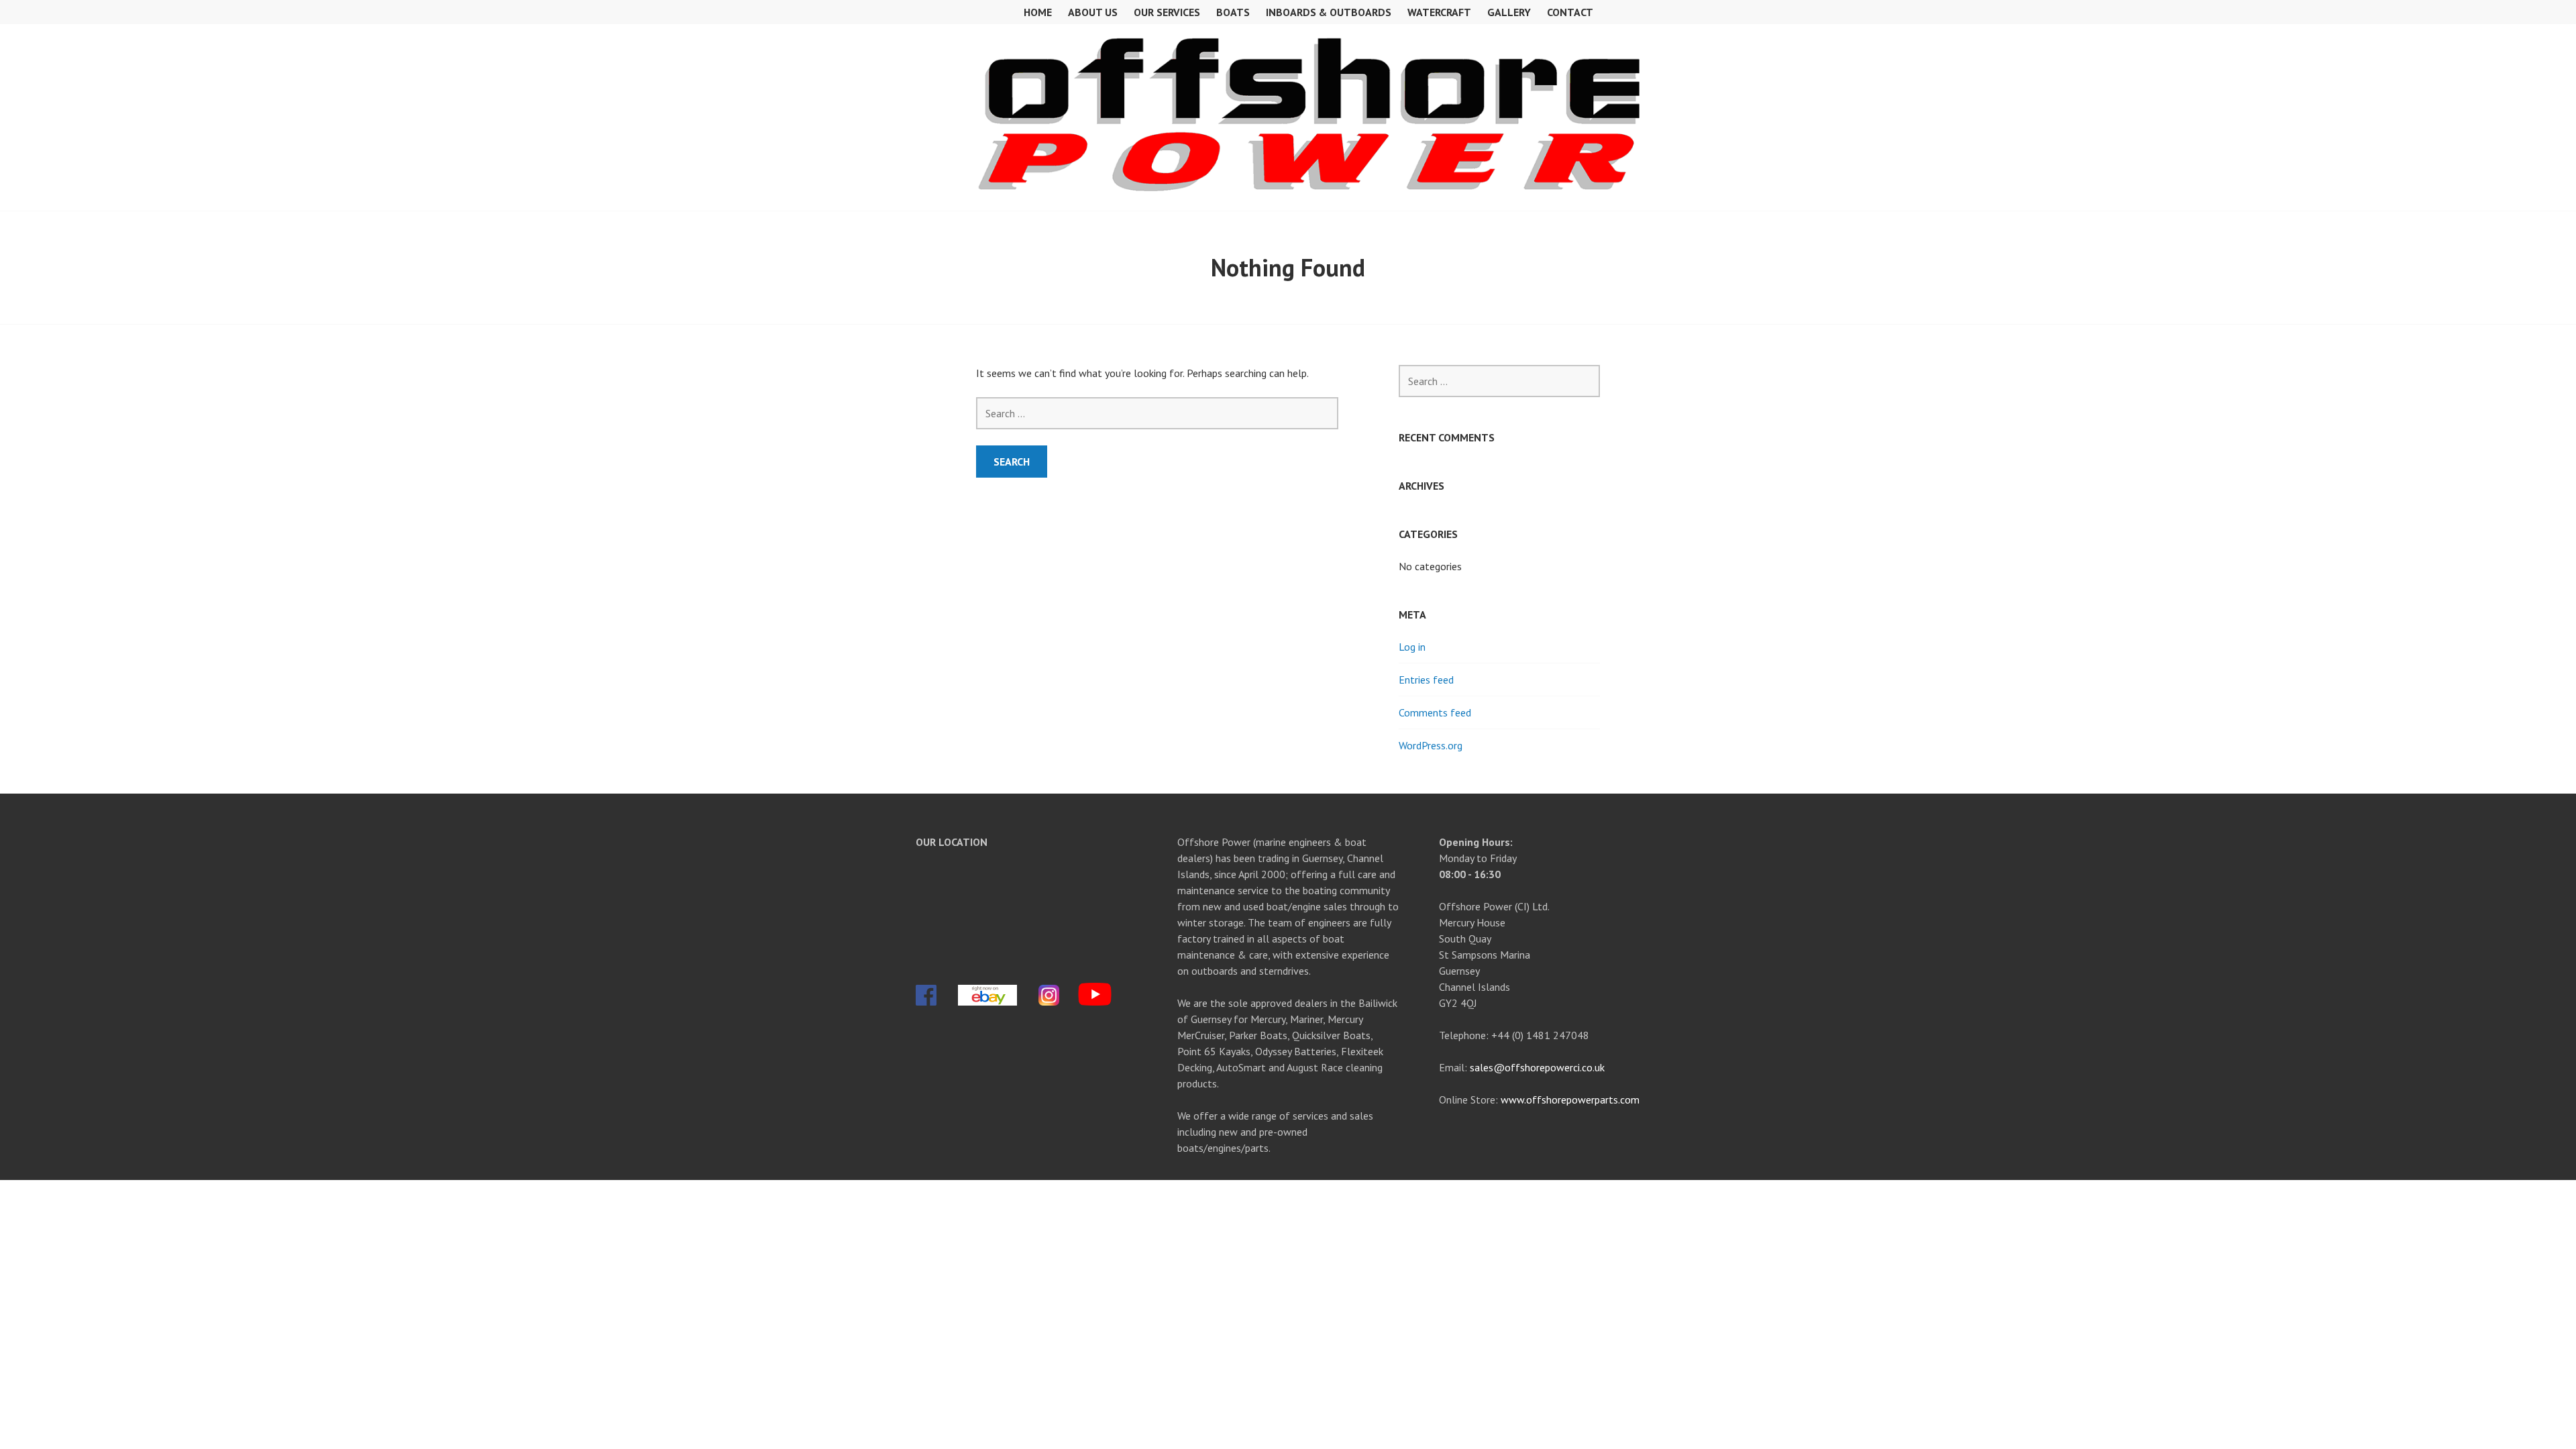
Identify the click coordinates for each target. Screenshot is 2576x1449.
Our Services (1167, 12)
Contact (1570, 12)
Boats (1233, 12)
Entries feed (1426, 680)
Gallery (1509, 12)
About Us (1093, 12)
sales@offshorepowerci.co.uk (1537, 1067)
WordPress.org (1431, 745)
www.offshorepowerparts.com (1570, 1099)
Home (1038, 12)
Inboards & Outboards (1329, 12)
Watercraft (1439, 12)
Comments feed (1435, 712)
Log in (1412, 647)
